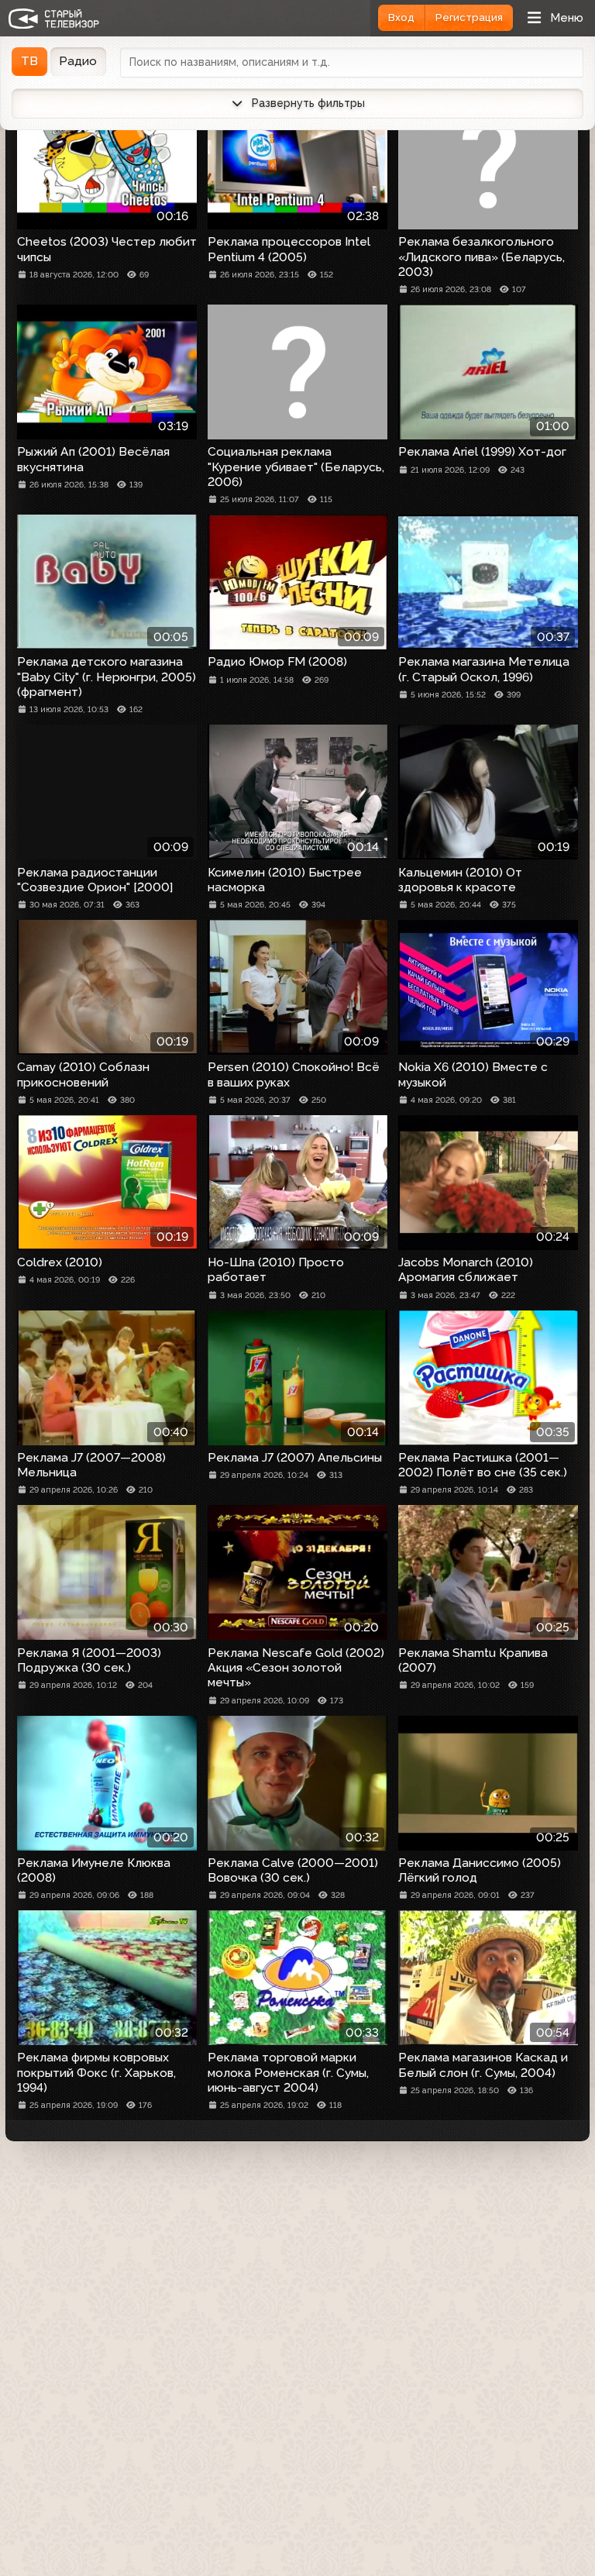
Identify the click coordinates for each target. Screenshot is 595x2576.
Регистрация (469, 17)
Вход (401, 17)
